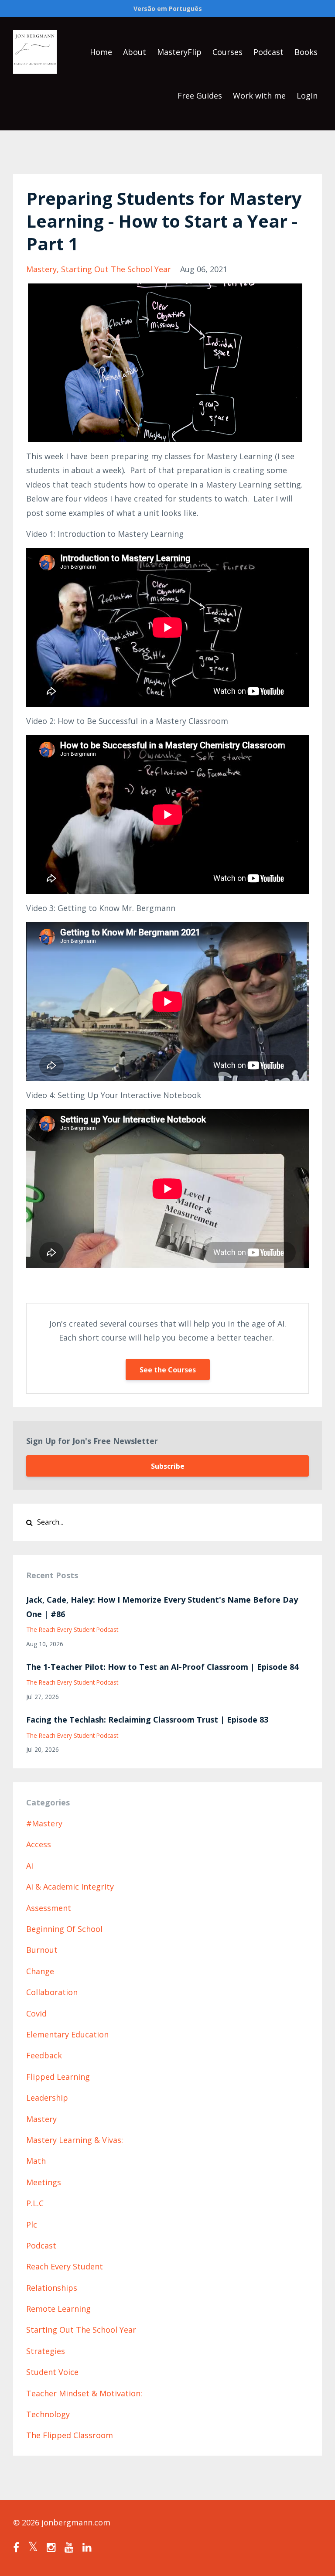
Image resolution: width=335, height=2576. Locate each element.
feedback (44, 2055)
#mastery (44, 1823)
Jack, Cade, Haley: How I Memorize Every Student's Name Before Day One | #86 (162, 1607)
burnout (42, 1950)
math (36, 2161)
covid (36, 2013)
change (40, 1971)
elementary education (67, 2034)
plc (32, 2225)
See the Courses (168, 1370)
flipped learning (58, 2077)
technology (48, 2414)
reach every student (65, 2266)
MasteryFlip (179, 52)
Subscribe (168, 1466)
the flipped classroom (70, 2435)
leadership (47, 2098)
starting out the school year (116, 269)
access (39, 1844)
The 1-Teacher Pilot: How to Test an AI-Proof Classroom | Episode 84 (162, 1667)
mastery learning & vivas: (75, 2140)
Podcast (268, 52)
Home (101, 52)
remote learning (58, 2309)
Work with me (259, 96)
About (135, 52)
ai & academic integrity (70, 1887)
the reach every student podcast (72, 1629)
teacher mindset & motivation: (84, 2393)
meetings (44, 2182)
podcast (41, 2245)
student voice (52, 2372)
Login (307, 96)
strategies (46, 2351)
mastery (41, 269)
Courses (227, 52)
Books (306, 52)
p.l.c (35, 2203)
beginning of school (64, 1929)
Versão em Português (168, 9)
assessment (49, 1908)
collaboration (52, 1992)
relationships (52, 2288)
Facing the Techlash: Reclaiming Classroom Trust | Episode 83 (147, 1720)
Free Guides (200, 96)
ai (30, 1866)
